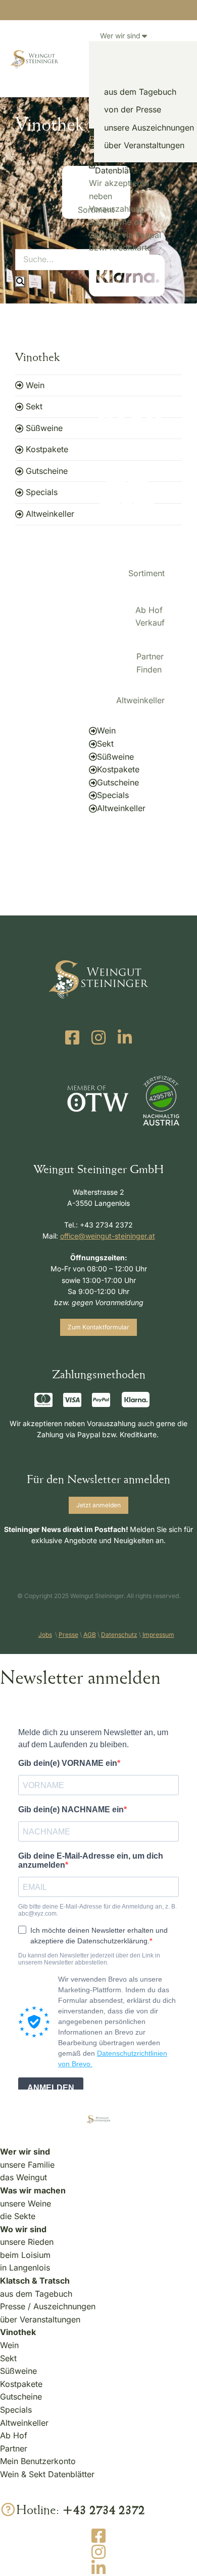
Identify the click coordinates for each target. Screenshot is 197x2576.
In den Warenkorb (92, 844)
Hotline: (81, 2509)
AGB (90, 1635)
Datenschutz (119, 1635)
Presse (68, 1635)
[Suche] (20, 282)
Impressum (158, 1635)
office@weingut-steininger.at (108, 1236)
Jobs (45, 1635)
